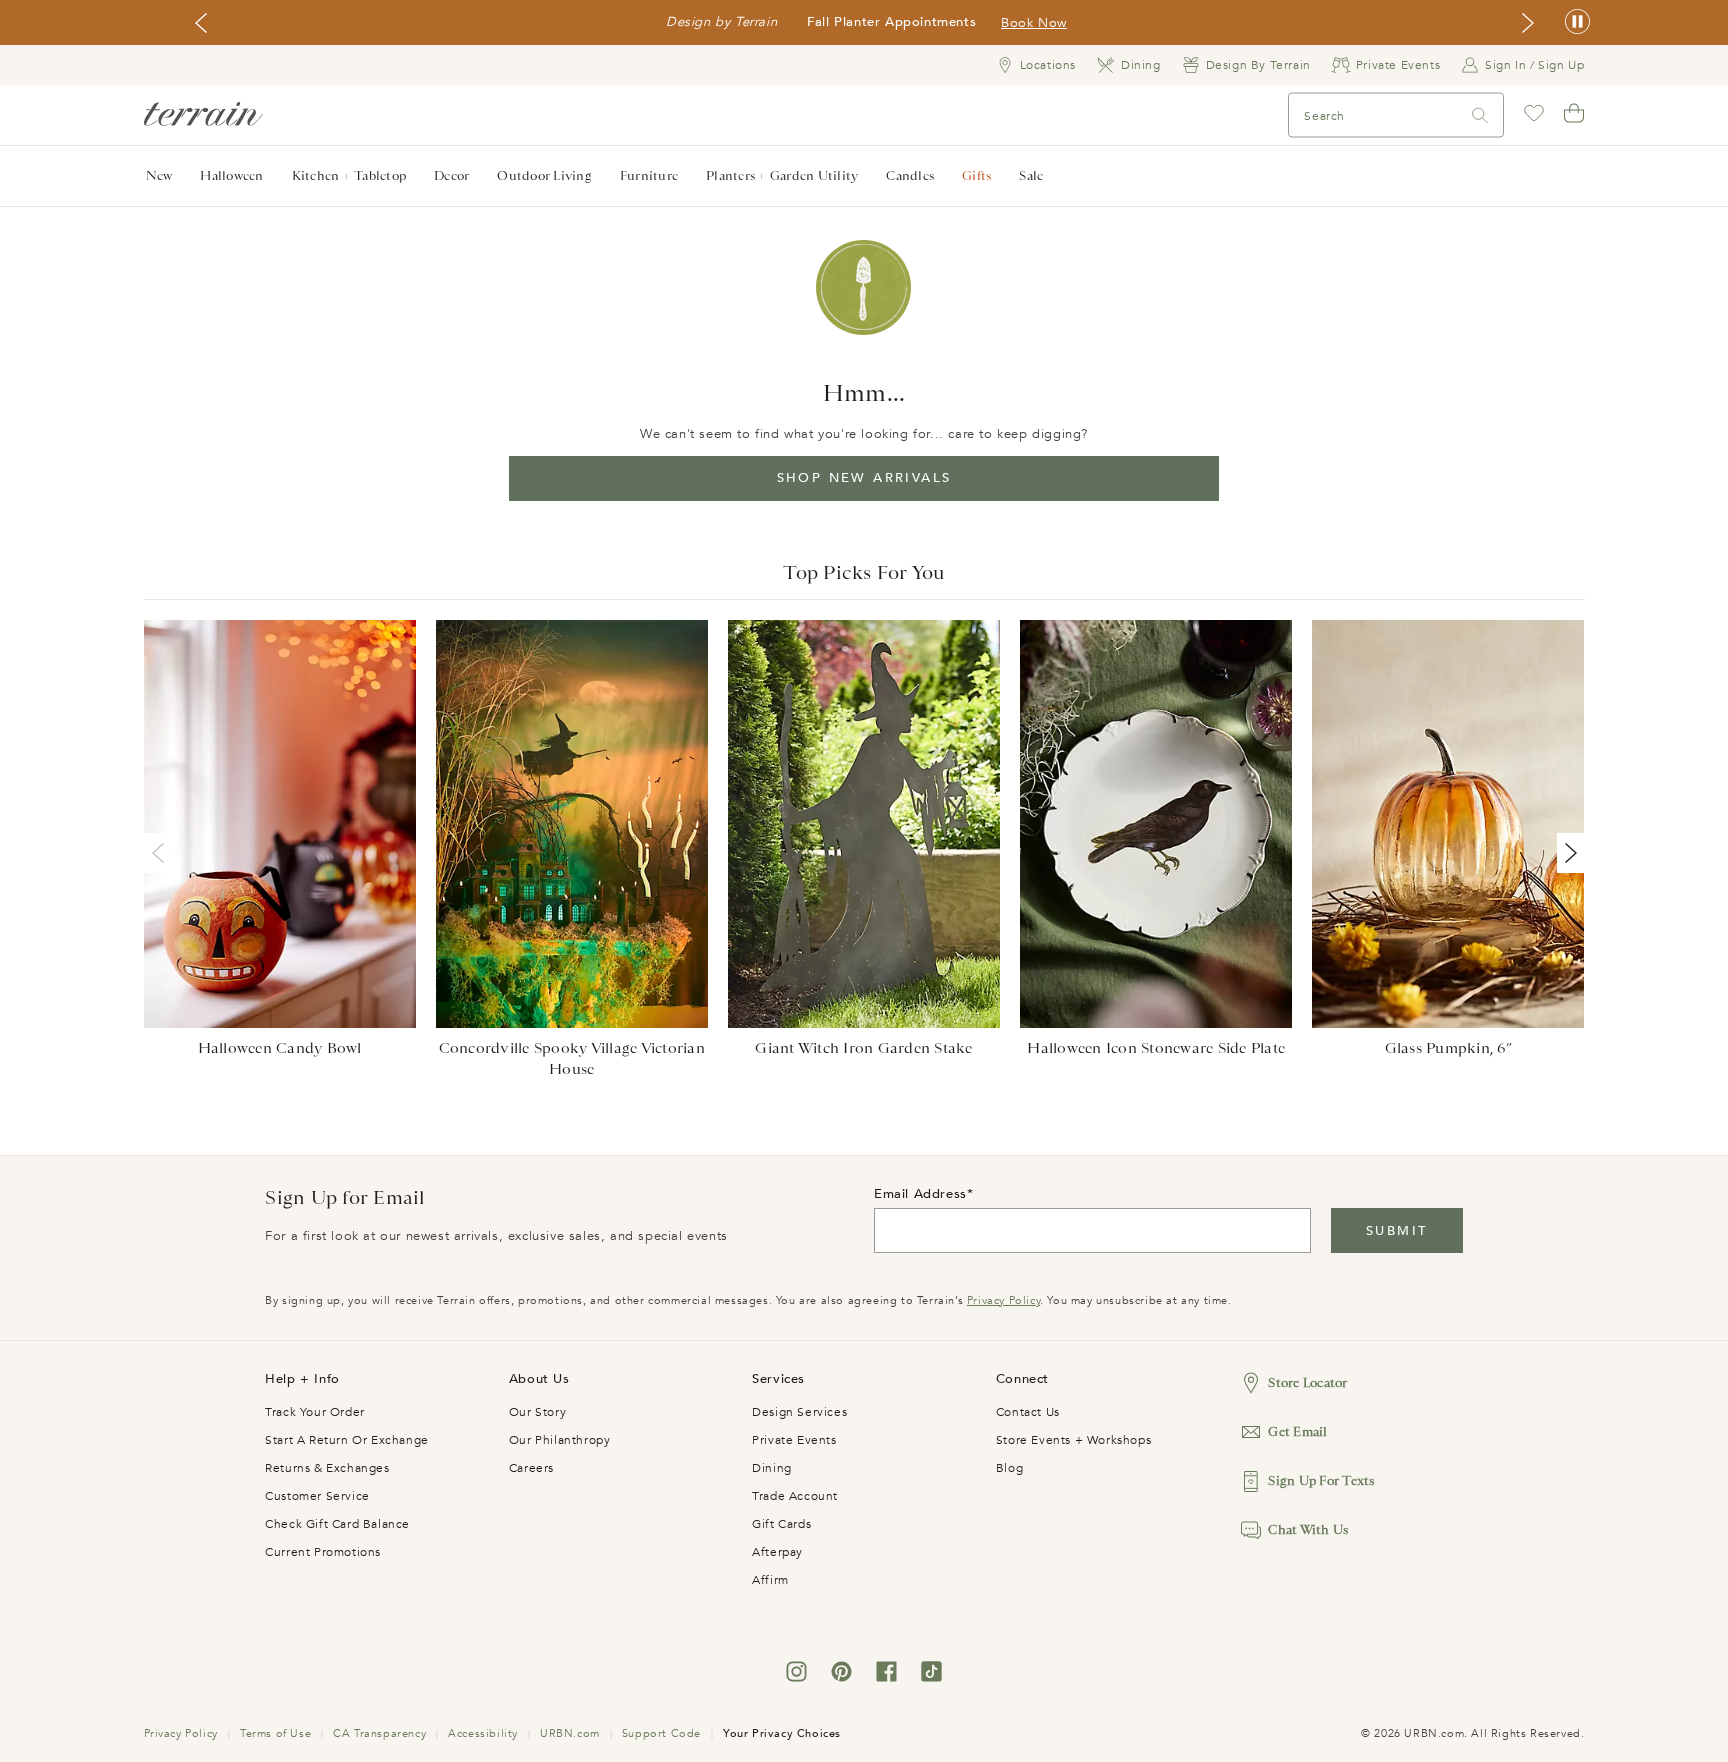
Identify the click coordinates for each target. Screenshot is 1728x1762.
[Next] (1567, 853)
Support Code (661, 1733)
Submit (1396, 1231)
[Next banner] (1528, 23)
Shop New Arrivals (864, 478)
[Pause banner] (1577, 22)
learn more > (1038, 23)
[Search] (1480, 115)
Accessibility (483, 1733)
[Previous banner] (201, 23)
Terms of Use (275, 1733)
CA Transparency (379, 1733)
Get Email (1297, 1431)
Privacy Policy (1003, 1300)
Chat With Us (1308, 1529)
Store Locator (1307, 1382)
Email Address (920, 1194)
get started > (935, 23)
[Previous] (162, 853)
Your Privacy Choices (782, 1733)
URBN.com (570, 1733)
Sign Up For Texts (1321, 1480)
